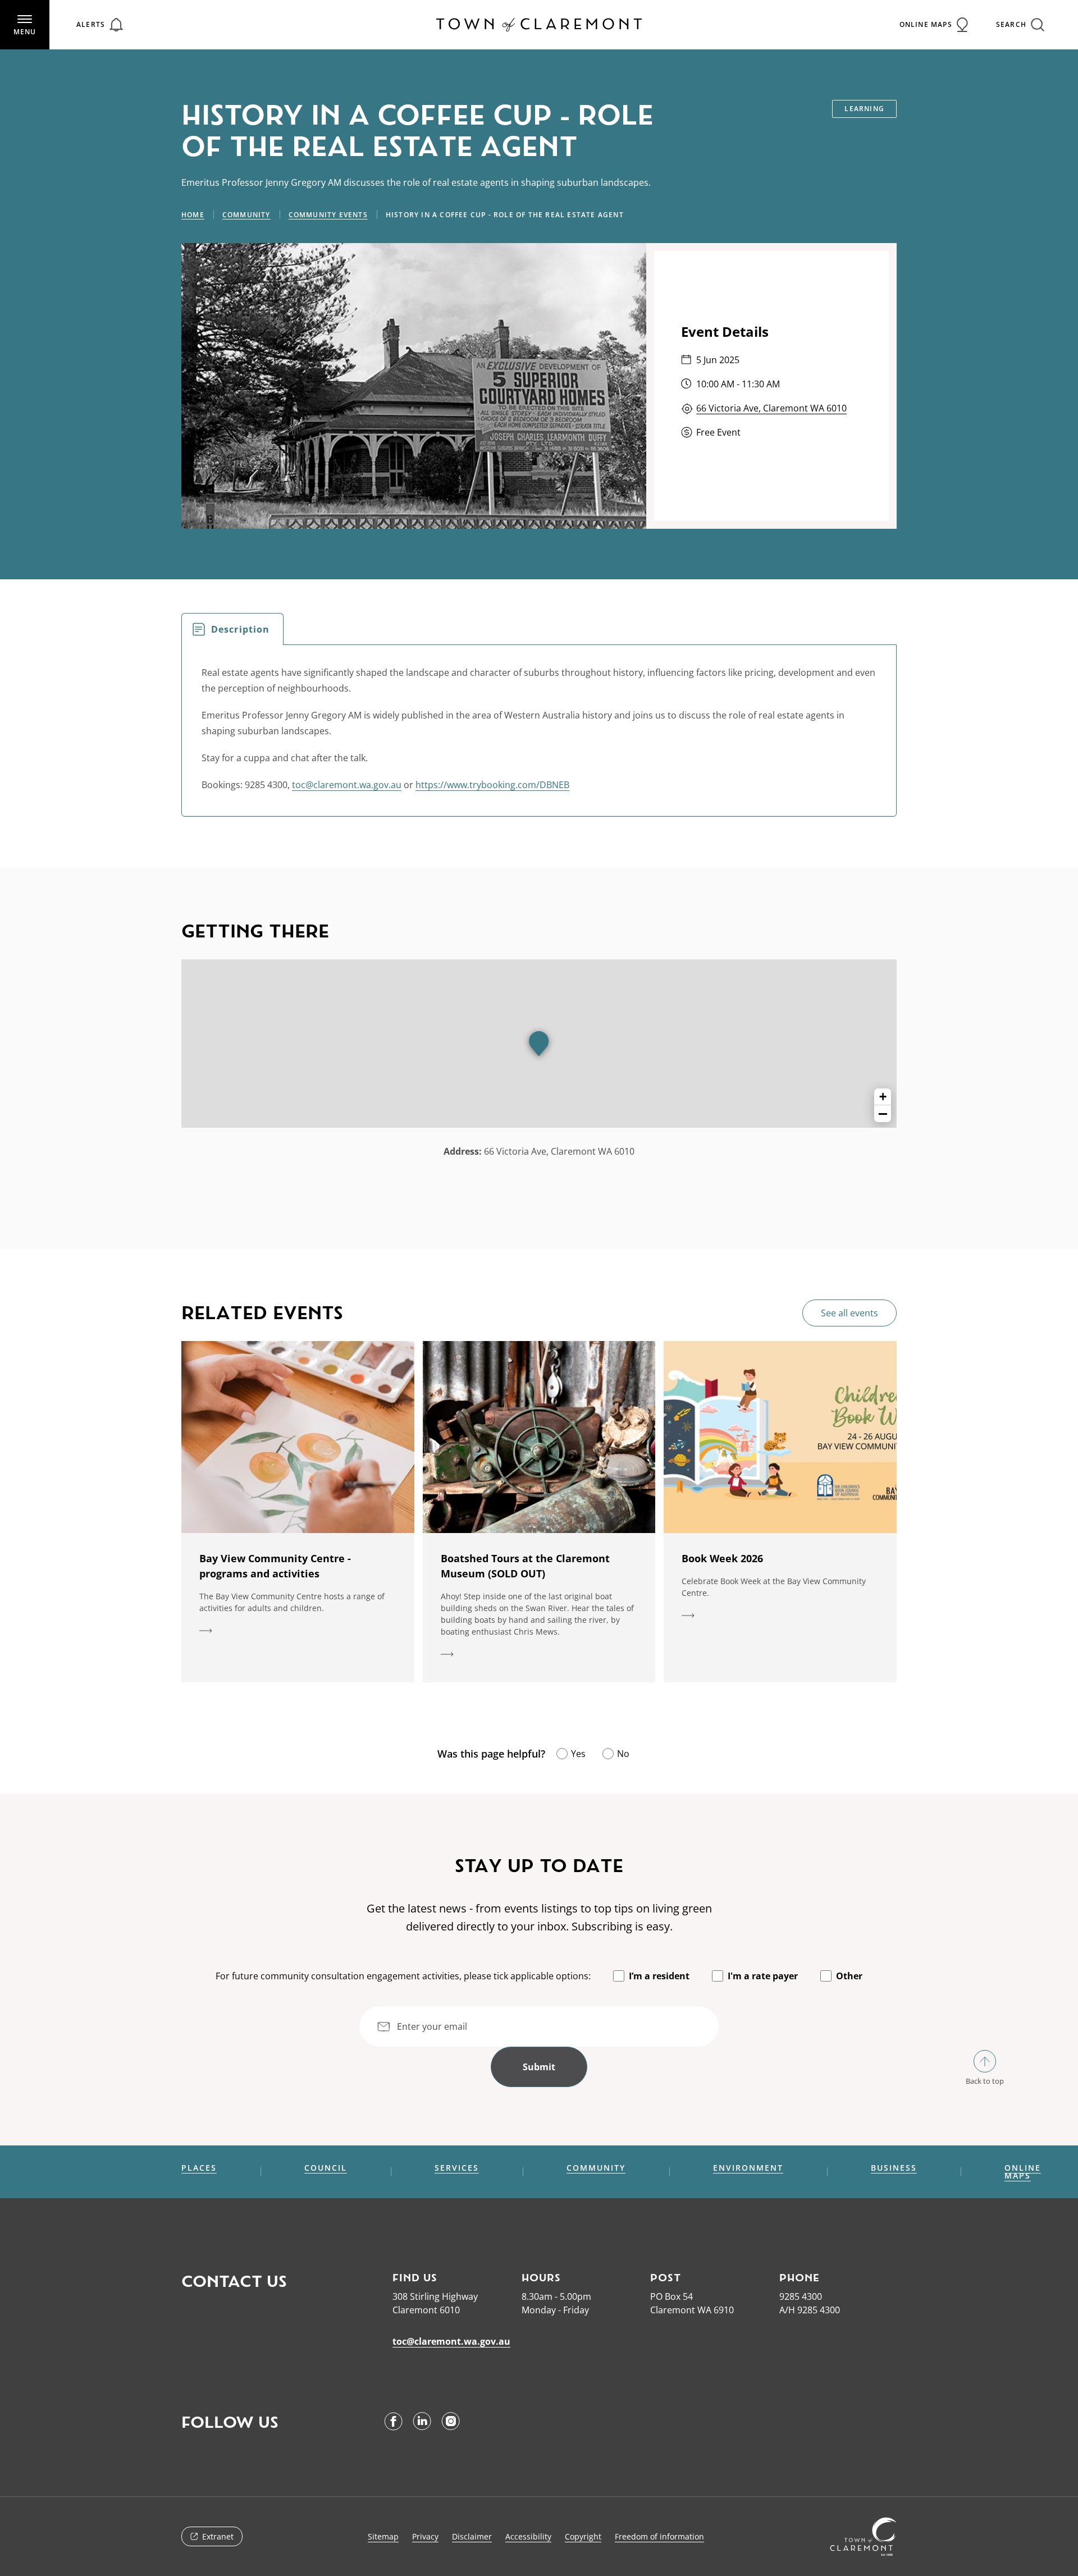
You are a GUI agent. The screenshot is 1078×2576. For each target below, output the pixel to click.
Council (326, 2168)
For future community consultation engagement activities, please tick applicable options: (403, 1976)
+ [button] (883, 1097)
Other (849, 1976)
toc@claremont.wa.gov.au (347, 785)
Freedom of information (659, 2536)
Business (894, 2168)
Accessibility (528, 2536)
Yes (578, 1754)
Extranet (218, 2536)
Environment (748, 2168)
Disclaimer (472, 2536)
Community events (328, 215)
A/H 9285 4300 (810, 2310)
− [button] (883, 1114)
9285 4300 (801, 2296)
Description (240, 629)
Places (199, 2168)
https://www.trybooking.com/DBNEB (492, 785)
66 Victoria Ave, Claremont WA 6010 (771, 408)
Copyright (583, 2536)
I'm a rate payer (763, 1976)
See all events (849, 1313)
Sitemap (383, 2536)
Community (246, 215)
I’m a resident (659, 1976)
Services (457, 2168)
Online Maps (1023, 2172)
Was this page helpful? (491, 1754)
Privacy (425, 2536)
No (623, 1754)
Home (193, 215)
